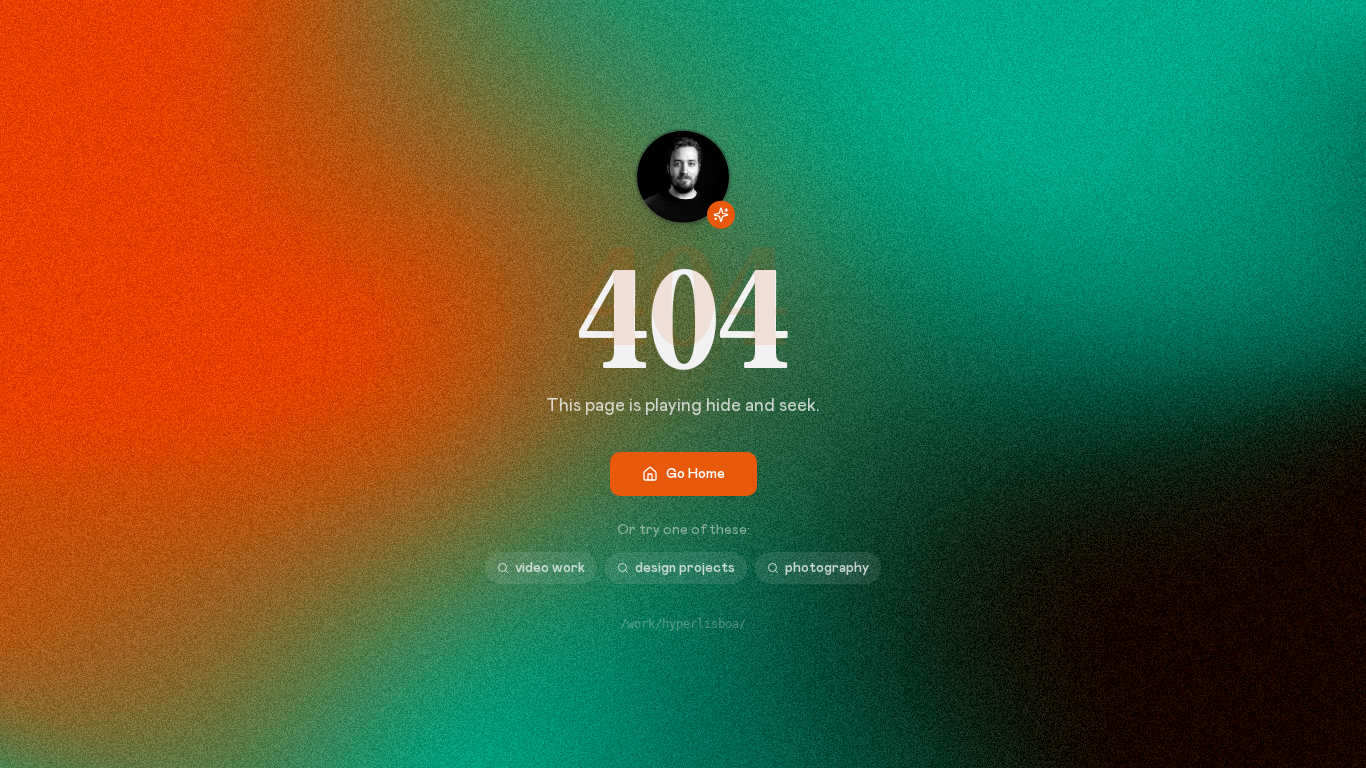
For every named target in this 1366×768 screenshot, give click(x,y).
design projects (685, 568)
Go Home (695, 474)
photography (827, 568)
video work (550, 568)
